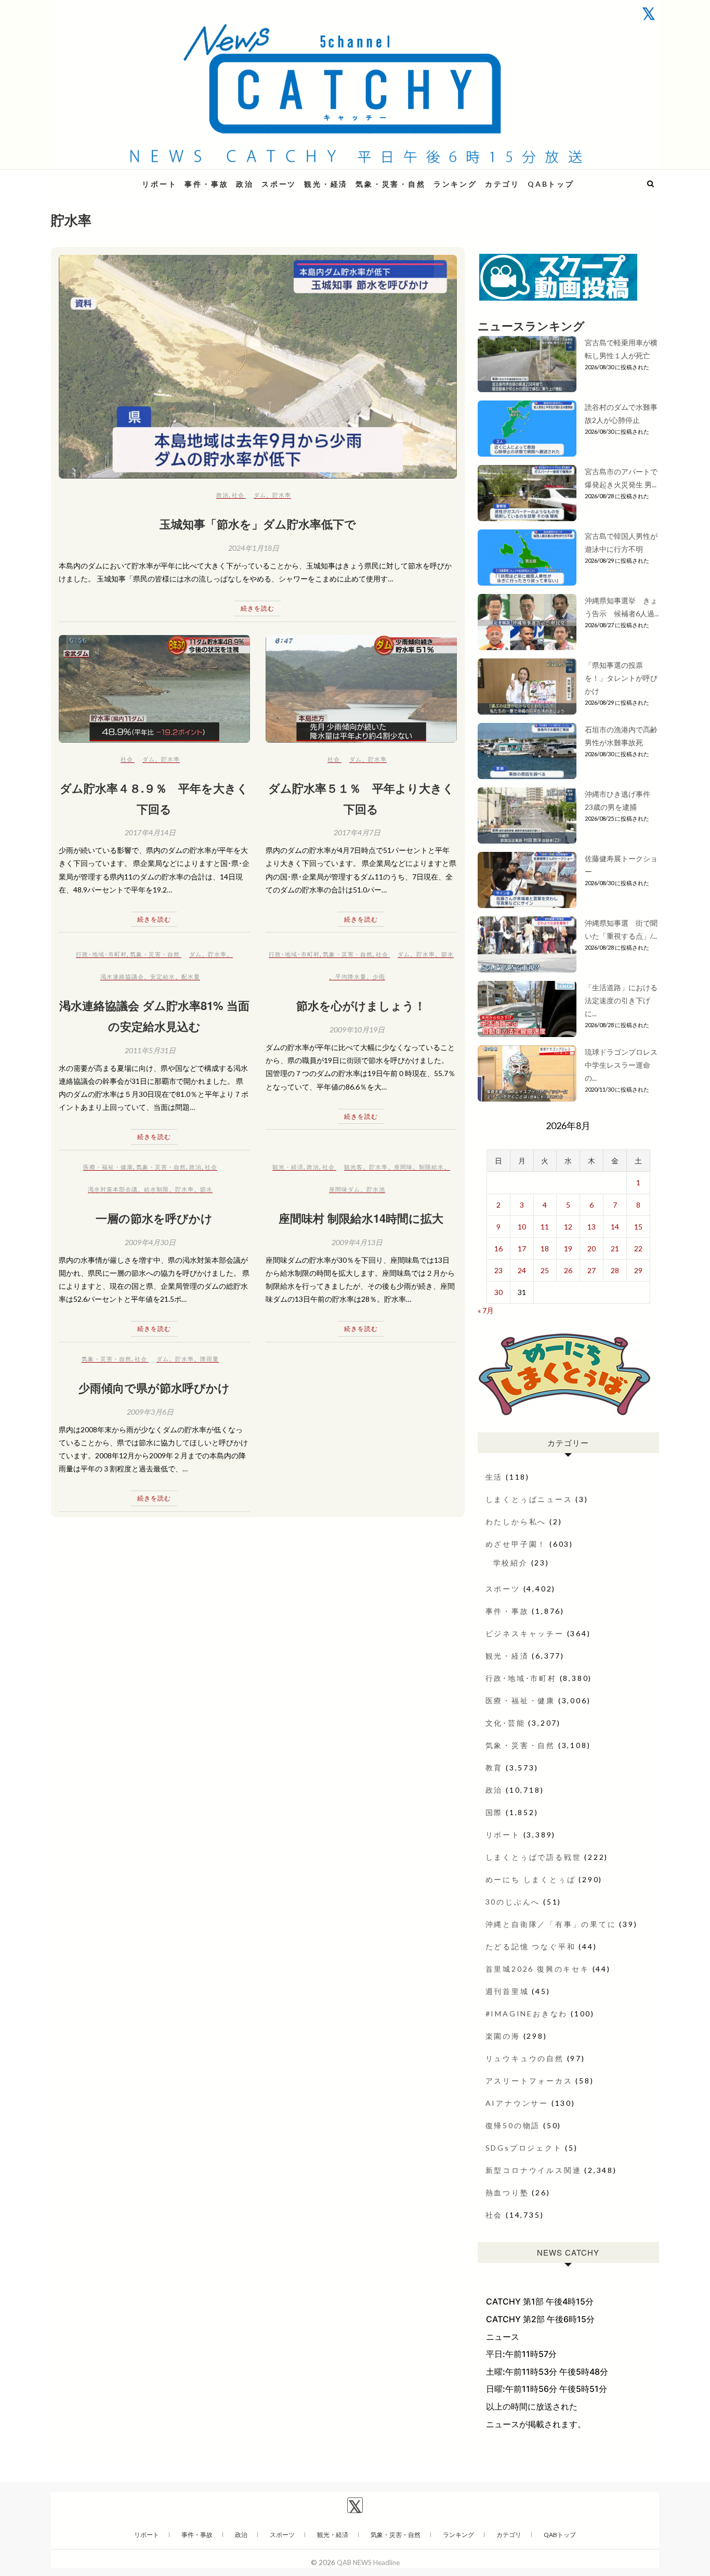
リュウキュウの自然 (525, 2058)
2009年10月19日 (357, 1030)
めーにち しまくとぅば (531, 1879)
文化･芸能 (505, 1723)
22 (638, 1248)
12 (568, 1227)
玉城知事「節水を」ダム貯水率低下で (258, 524)
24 (522, 1270)
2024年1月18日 (254, 548)
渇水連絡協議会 (122, 976)
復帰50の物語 (513, 2125)
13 (591, 1227)
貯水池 (376, 1189)
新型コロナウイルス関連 (534, 2170)
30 (498, 1292)
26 (568, 1270)
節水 (448, 954)
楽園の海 (503, 2036)
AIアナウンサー (517, 2103)
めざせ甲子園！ (516, 1544)
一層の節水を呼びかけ (154, 1218)
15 (638, 1227)
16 (498, 1248)
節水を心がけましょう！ (361, 1005)
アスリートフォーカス (529, 2081)
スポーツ (279, 184)
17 (522, 1248)
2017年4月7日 (357, 832)
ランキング (455, 184)
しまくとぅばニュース (529, 1499)
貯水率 (282, 495)
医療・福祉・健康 (108, 1167)
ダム (260, 495)
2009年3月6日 (150, 1412)
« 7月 (486, 1310)
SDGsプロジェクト (524, 2148)
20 (591, 1248)
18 (545, 1248)
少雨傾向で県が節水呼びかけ (154, 1388)
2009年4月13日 (357, 1242)
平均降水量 (351, 976)
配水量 (191, 976)
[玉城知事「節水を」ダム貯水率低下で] (258, 367)
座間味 (403, 1167)
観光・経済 (326, 184)
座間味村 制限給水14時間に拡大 (361, 1218)
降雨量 (209, 1359)
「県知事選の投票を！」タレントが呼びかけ (621, 678)
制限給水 (431, 1167)
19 (568, 1248)
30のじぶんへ (513, 1902)
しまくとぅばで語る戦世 (534, 1857)
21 (615, 1248)
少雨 (379, 976)
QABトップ (551, 184)
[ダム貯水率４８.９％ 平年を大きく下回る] (154, 689)
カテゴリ (502, 184)
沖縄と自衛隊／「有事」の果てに (551, 1924)
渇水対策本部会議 (113, 1189)
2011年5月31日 (150, 1050)
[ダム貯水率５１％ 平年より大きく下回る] (361, 689)
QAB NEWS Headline (106, 178)
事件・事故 (206, 184)
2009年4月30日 (150, 1242)
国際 (494, 1812)
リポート (159, 184)
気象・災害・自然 (390, 184)
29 (638, 1270)
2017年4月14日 (150, 832)
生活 (494, 1477)
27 (591, 1270)
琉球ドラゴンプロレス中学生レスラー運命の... (621, 1065)
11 (545, 1227)
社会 (238, 495)
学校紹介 (511, 1563)
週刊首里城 (507, 1991)
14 (615, 1227)
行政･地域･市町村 (101, 954)
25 (545, 1270)
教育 (494, 1768)
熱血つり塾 (507, 2192)
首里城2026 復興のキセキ (537, 1969)
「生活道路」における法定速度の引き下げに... (621, 1000)
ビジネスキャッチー (525, 1633)
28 (615, 1270)
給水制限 (156, 1189)
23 (498, 1270)
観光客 (353, 1167)
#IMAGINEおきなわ (527, 2014)
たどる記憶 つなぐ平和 (531, 1946)
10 (522, 1227)
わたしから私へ (516, 1522)
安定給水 (163, 976)
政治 (245, 184)
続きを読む (258, 608)
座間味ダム (345, 1189)
